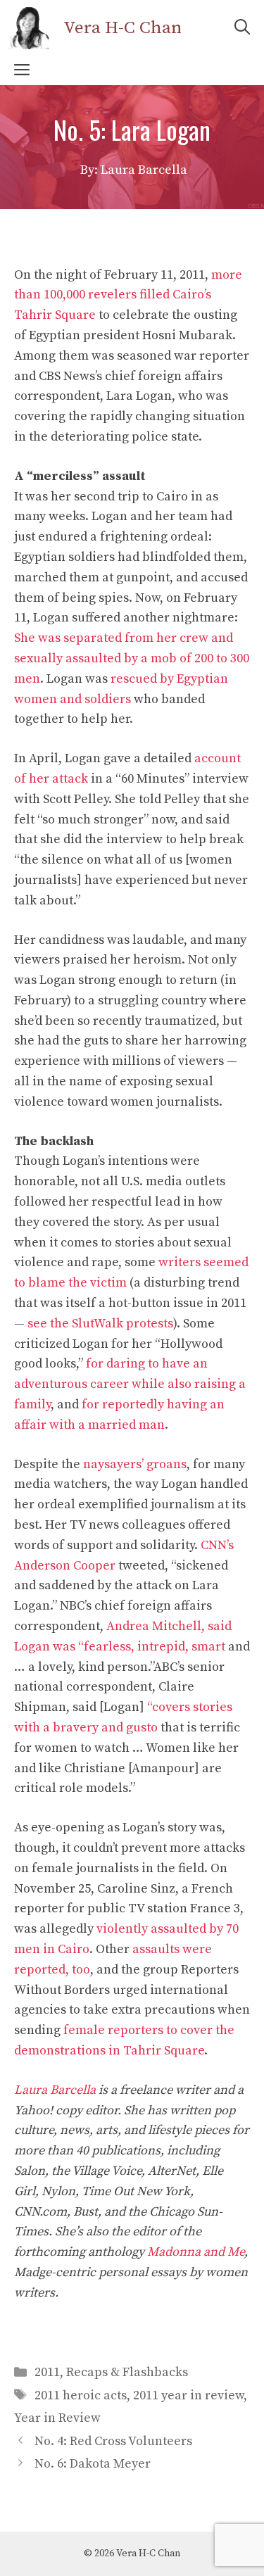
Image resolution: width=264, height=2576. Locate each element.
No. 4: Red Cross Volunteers (113, 2441)
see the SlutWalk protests (100, 1324)
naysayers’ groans (135, 1464)
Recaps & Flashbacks (127, 2372)
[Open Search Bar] (242, 28)
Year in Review (57, 2418)
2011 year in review (188, 2395)
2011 (47, 2372)
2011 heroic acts (81, 2395)
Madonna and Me (196, 2252)
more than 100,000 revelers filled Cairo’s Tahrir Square (128, 295)
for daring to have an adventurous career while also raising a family (130, 1384)
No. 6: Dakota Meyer (93, 2464)
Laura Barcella (55, 2090)
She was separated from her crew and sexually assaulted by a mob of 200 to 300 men (132, 658)
